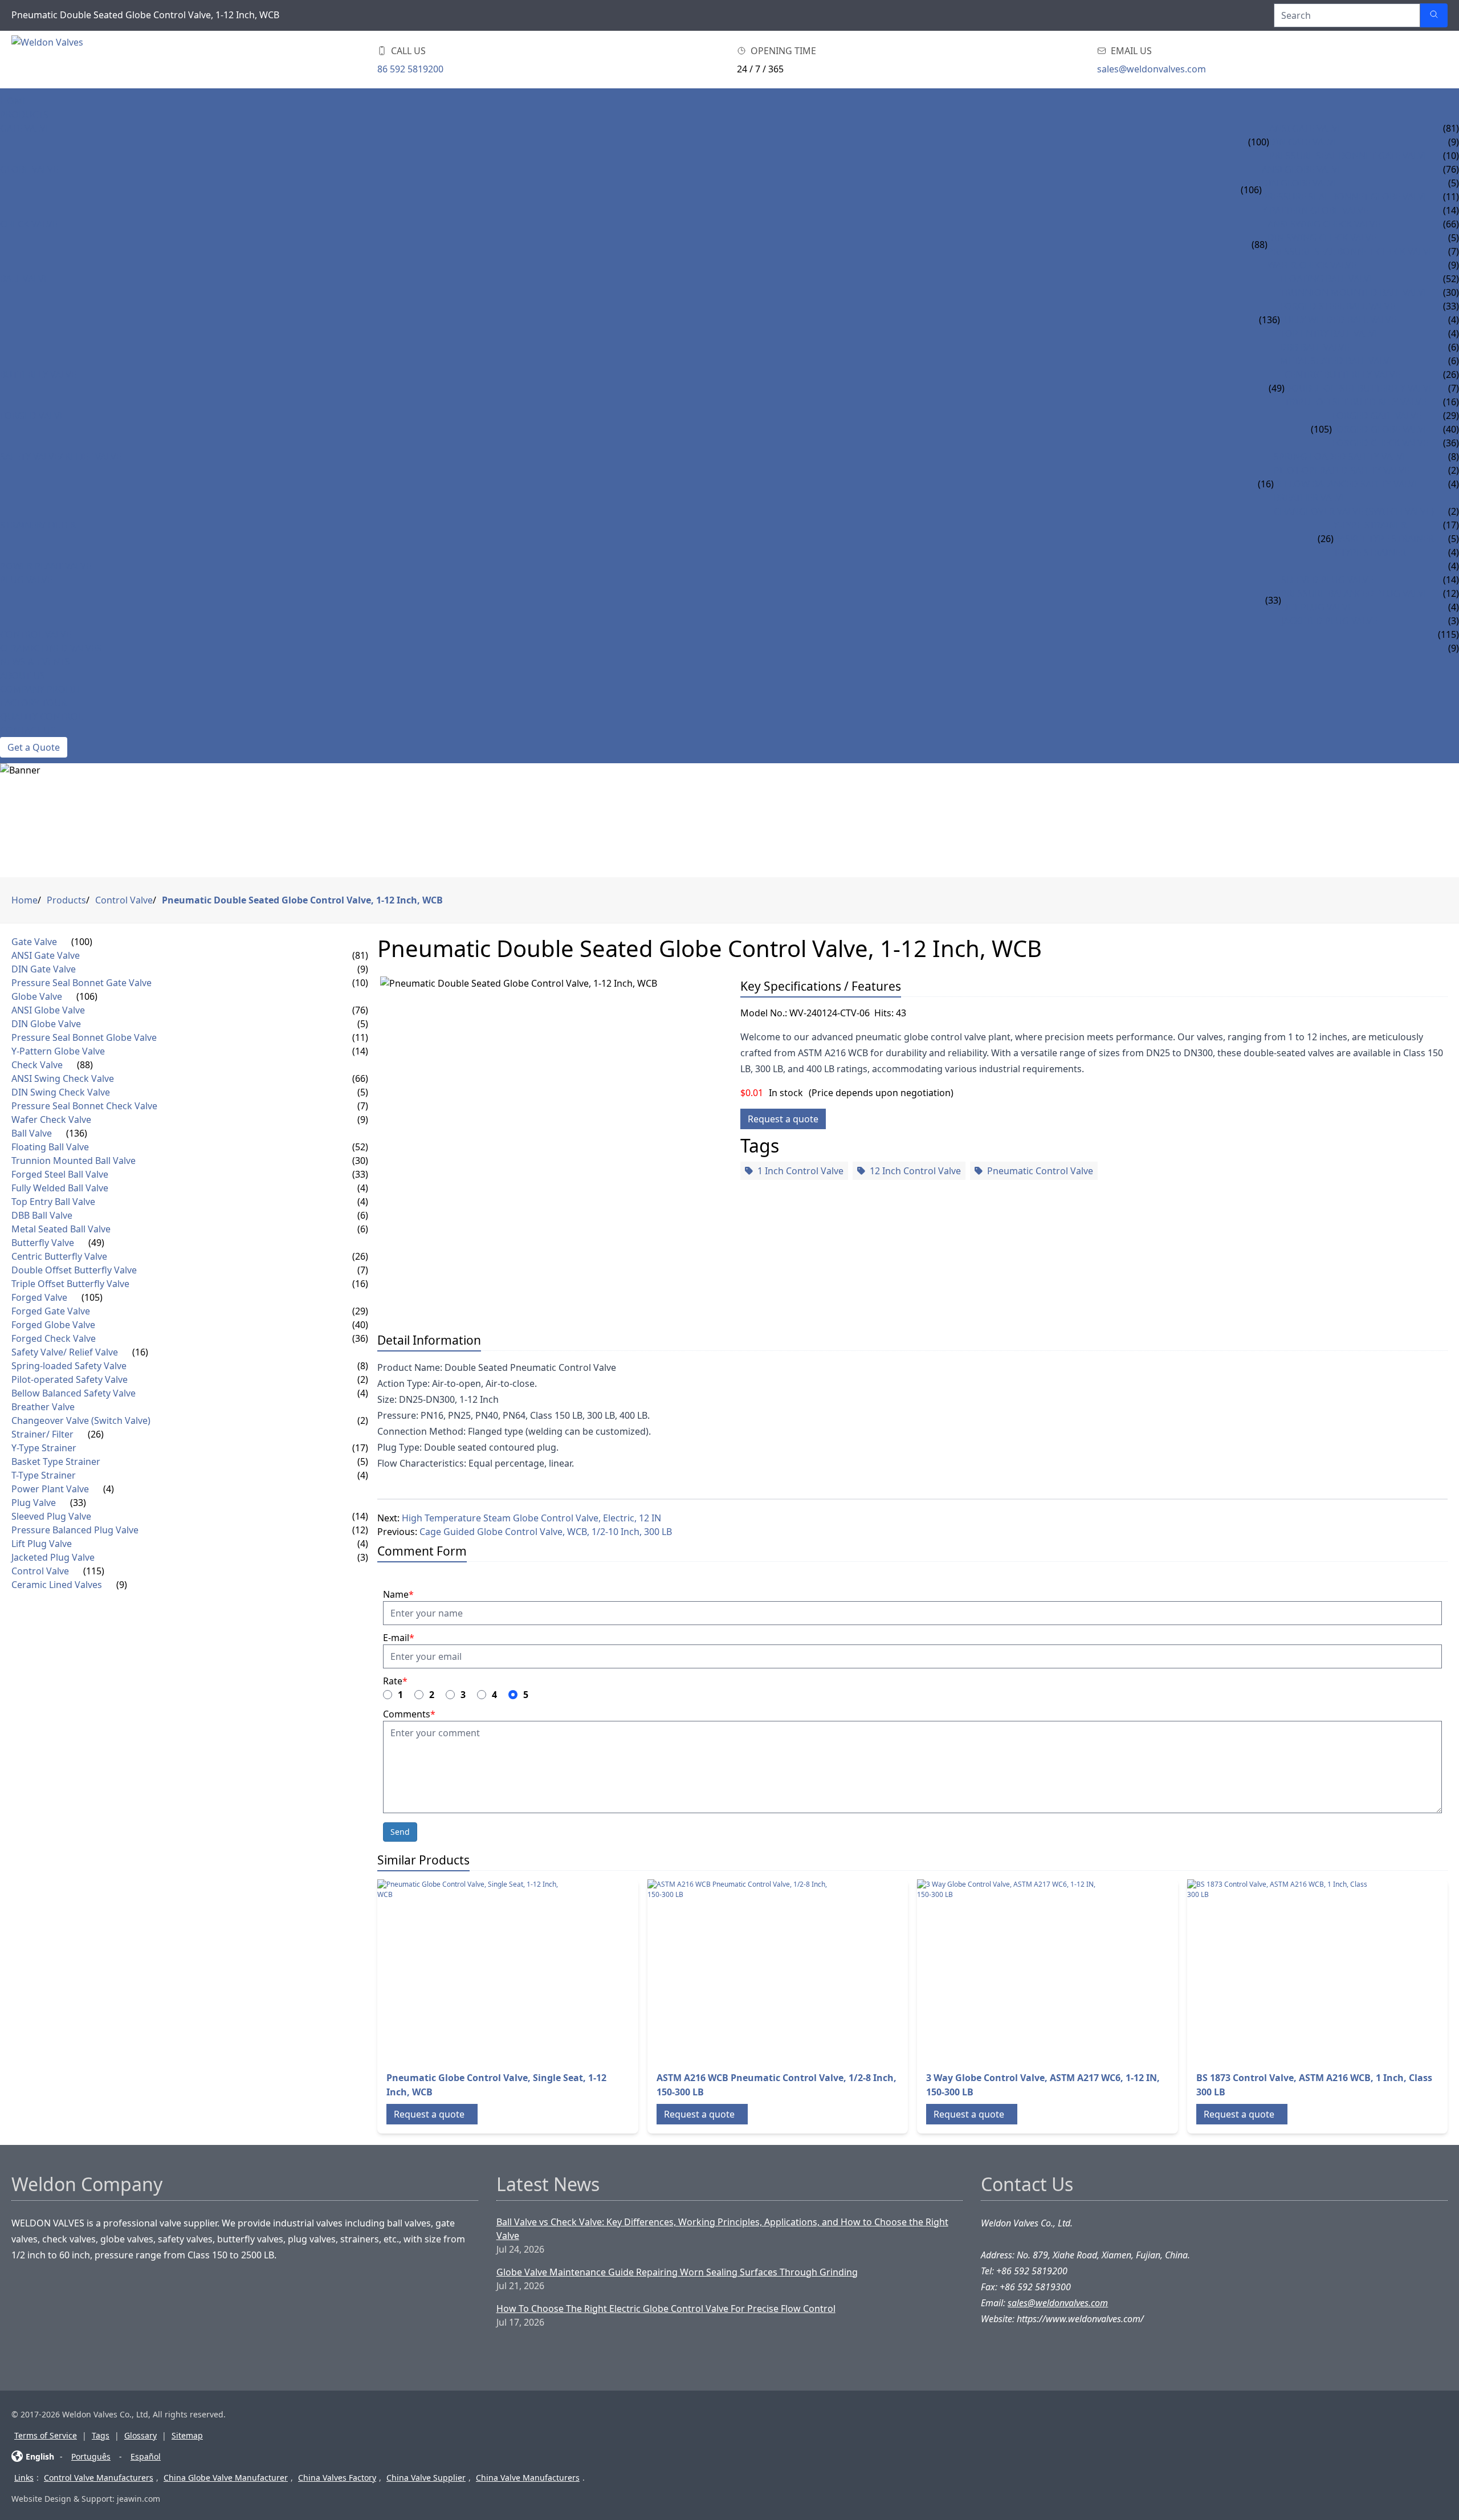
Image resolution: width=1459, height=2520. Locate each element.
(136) (1270, 320)
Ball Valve (25, 279)
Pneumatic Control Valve (1040, 1171)
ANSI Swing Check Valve (1324, 224)
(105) (1321, 429)
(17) (360, 1448)
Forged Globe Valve (1380, 429)
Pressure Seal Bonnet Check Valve (1351, 251)
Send (400, 1832)
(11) (360, 1037)
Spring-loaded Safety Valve (1341, 457)
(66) (360, 1078)
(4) (363, 1188)
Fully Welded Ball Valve (1338, 320)
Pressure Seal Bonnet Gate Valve (1349, 156)
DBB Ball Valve (1315, 347)
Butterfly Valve (38, 374)
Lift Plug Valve (1317, 607)
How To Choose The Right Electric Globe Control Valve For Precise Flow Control (666, 2309)
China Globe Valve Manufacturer (226, 2478)
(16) (1266, 484)
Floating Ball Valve (1327, 279)
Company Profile (41, 689)
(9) (363, 969)
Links (24, 2478)
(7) (363, 1106)
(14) (360, 1051)
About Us (23, 675)
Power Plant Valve (46, 566)
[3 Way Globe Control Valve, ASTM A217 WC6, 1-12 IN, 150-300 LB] (1008, 1971)
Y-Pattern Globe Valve (1315, 210)
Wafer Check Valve (1312, 265)
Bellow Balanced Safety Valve (1347, 484)
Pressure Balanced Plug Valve (1355, 593)
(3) (363, 1557)
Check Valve (29, 224)
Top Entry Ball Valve (1330, 333)
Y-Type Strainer (1370, 525)
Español (146, 2456)
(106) (1251, 190)
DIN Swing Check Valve (1322, 238)
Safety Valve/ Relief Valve (61, 457)
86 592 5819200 (410, 69)
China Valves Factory (337, 2478)
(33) (1273, 600)
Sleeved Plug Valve (1327, 580)
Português (91, 2456)
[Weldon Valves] (103, 60)
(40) (360, 1325)
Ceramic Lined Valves (51, 648)
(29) (360, 1311)
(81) (360, 955)
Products (24, 115)
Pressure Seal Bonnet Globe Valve (1345, 197)
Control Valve (36, 634)
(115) (94, 1571)
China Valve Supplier (426, 2478)
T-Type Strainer (1370, 552)
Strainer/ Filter (38, 525)
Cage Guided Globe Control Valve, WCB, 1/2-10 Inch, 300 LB (546, 1532)
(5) (363, 1024)
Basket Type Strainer (1384, 539)
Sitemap (187, 2435)
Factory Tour (33, 703)
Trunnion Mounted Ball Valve (1354, 292)
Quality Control (41, 716)
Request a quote (783, 1119)
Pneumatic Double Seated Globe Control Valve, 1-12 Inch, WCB (302, 900)
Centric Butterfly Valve (1342, 374)
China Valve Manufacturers (528, 2478)
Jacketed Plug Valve (1329, 621)
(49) (1277, 388)
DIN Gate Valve (1304, 142)
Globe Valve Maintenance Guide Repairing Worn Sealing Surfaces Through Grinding (677, 2272)
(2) (363, 1379)
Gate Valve (25, 128)
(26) (1326, 539)
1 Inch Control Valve (800, 1171)
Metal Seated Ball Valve (1337, 361)
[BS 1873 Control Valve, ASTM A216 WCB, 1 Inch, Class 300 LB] (1278, 1971)
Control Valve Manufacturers (99, 2478)
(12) (360, 1530)
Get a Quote (34, 747)
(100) (1259, 142)
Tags (101, 2435)
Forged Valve (32, 416)
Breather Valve (1310, 498)
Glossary (140, 2435)
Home (14, 101)
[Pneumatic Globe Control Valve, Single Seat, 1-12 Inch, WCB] (468, 1971)
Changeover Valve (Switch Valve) (1354, 511)
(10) (360, 983)
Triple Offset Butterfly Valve (1356, 402)
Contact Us (28, 730)
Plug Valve (26, 580)
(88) (1260, 245)
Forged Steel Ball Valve (1338, 306)
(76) (360, 1010)
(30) (360, 1161)
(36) (360, 1338)
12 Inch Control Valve (915, 1171)
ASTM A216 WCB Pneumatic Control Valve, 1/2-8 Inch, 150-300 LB (777, 2085)
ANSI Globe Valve (1302, 169)
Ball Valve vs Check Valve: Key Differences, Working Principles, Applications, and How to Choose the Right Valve (722, 2229)
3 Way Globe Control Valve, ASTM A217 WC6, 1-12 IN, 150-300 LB (1043, 2085)
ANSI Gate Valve (1306, 128)
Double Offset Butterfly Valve (1359, 388)
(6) (363, 1215)
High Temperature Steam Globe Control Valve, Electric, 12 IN (531, 1518)
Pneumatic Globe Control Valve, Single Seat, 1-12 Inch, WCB (496, 2085)
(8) (363, 1366)
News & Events (35, 662)
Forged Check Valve (1380, 443)
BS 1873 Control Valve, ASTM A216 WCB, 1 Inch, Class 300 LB (1314, 2085)
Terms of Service (46, 2435)
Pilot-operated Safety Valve (1342, 470)
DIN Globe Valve (1300, 183)
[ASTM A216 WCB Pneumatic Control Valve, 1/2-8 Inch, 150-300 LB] (739, 1971)
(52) (360, 1147)
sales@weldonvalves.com (1152, 69)
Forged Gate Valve (1377, 416)
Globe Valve (29, 169)
